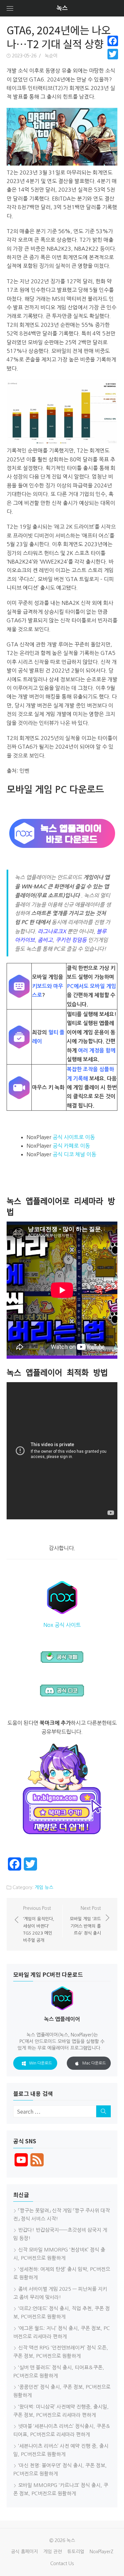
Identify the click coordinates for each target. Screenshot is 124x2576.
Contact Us (62, 2563)
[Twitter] (113, 54)
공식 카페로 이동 (71, 1146)
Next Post (85, 1921)
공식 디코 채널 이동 (74, 1154)
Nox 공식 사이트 (62, 1625)
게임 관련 (53, 2552)
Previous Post (39, 1924)
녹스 (62, 8)
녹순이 (51, 56)
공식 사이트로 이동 (74, 1137)
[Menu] (10, 8)
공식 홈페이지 (24, 2552)
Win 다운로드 (41, 2063)
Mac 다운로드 (94, 2063)
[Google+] (113, 62)
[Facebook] (113, 41)
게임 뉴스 (44, 1887)
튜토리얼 (76, 2552)
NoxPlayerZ (102, 2552)
